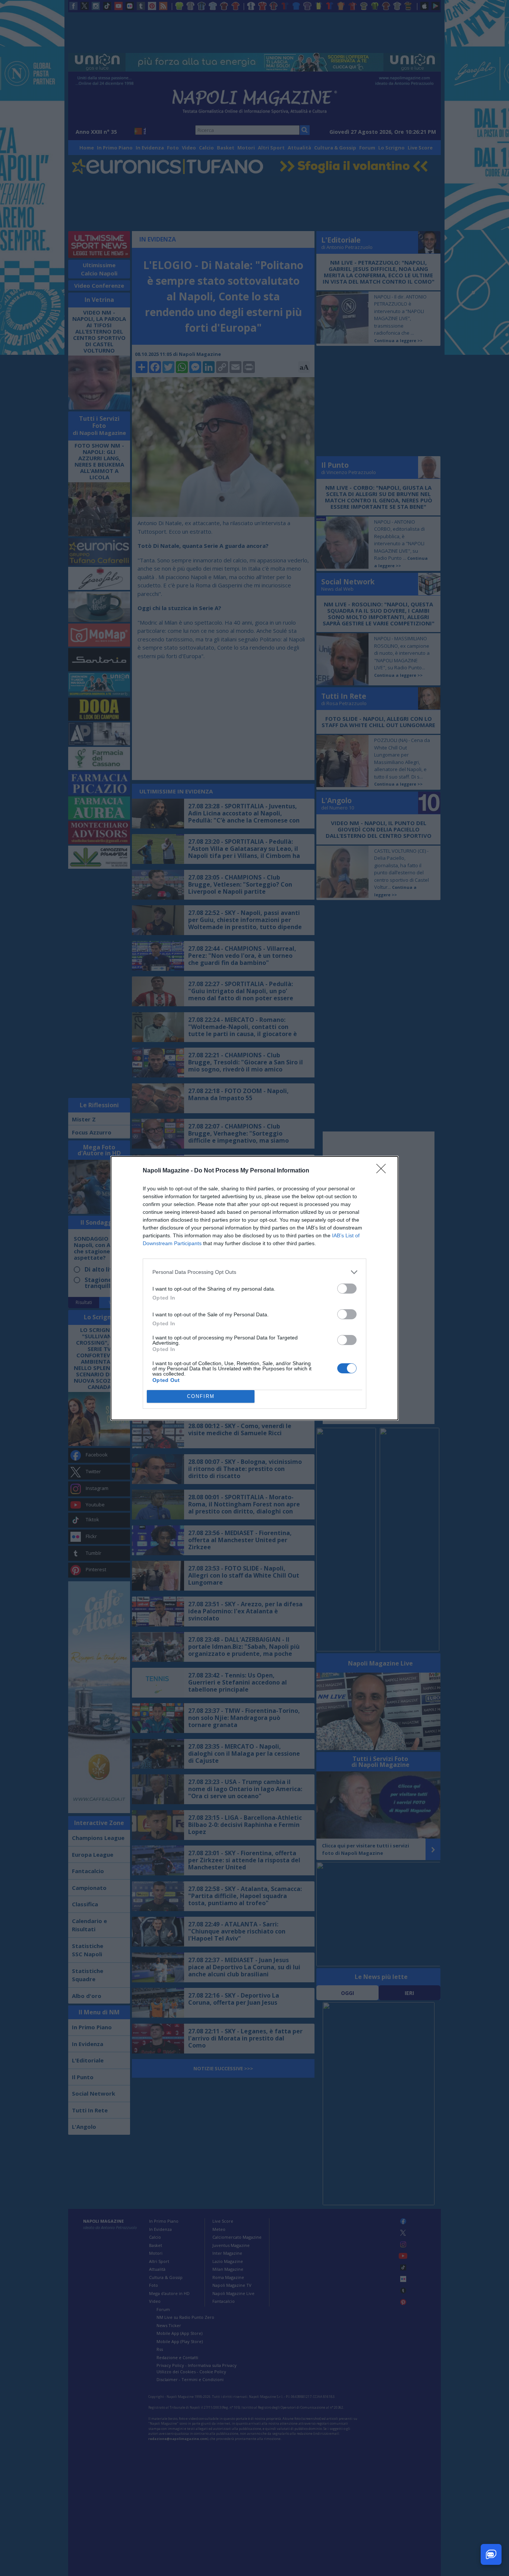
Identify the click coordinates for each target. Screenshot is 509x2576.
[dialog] (255, 1288)
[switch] (347, 1289)
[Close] (383, 1171)
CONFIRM (201, 1396)
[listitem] (255, 1272)
